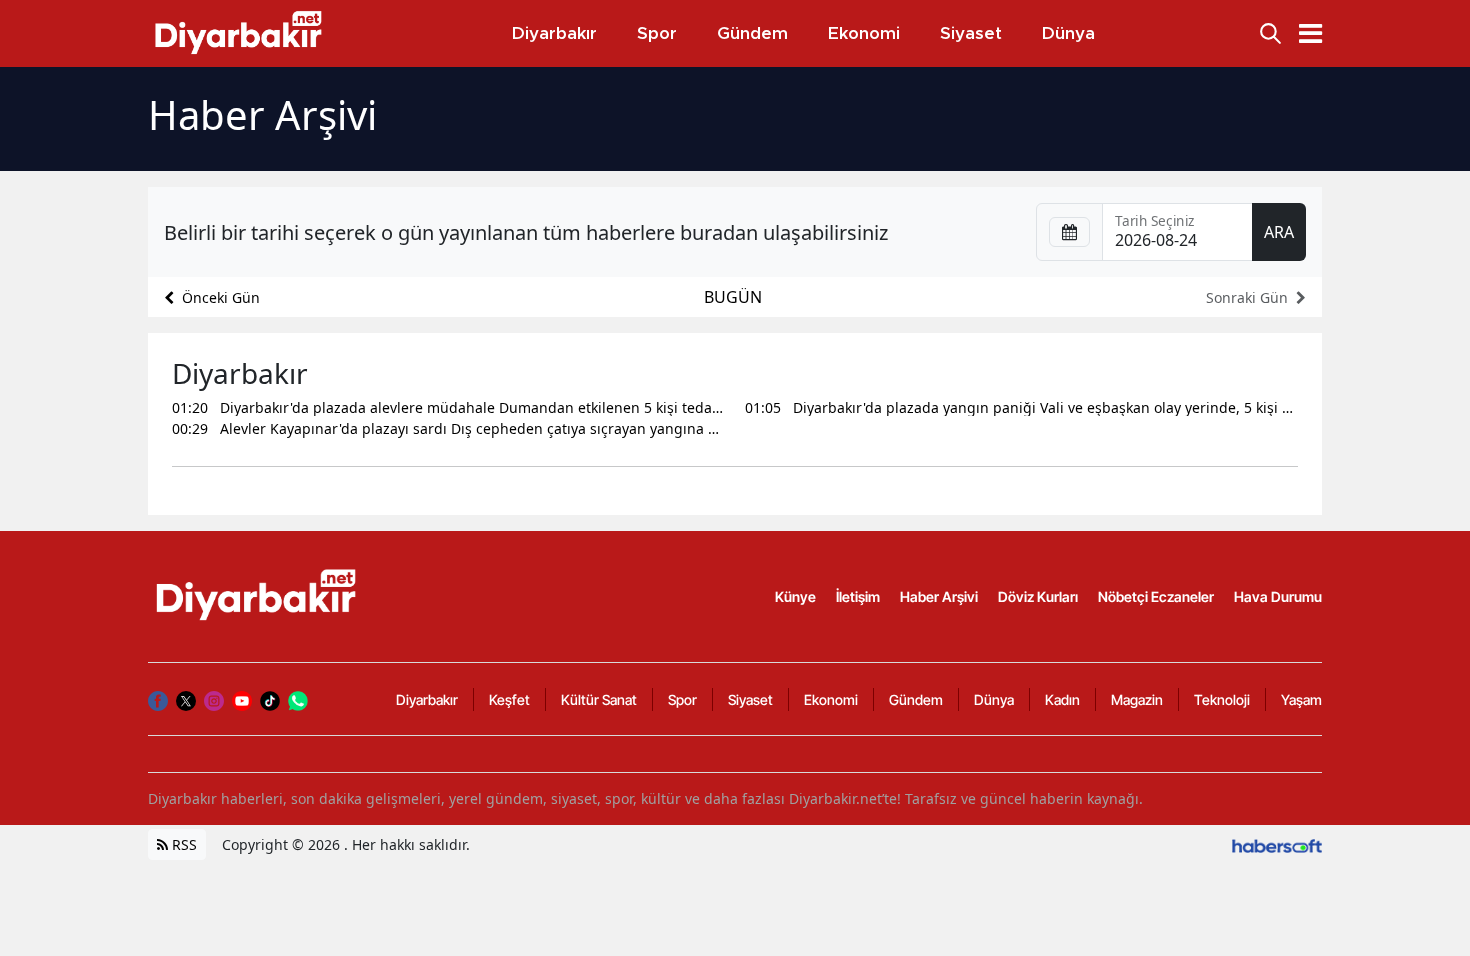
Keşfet (509, 699)
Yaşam (1301, 699)
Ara (1279, 232)
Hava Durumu (1278, 596)
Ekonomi (831, 699)
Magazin (1137, 699)
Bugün (733, 297)
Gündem (916, 699)
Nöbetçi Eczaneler (1156, 596)
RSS (182, 844)
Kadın (1062, 699)
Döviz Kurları (1038, 596)
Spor (682, 699)
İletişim (858, 596)
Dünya (994, 699)
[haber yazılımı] (1277, 844)
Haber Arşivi (939, 596)
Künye (795, 596)
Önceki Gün (221, 297)
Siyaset (750, 699)
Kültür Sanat (599, 699)
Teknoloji (1222, 699)
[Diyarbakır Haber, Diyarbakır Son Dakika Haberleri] (258, 595)
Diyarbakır (427, 699)
